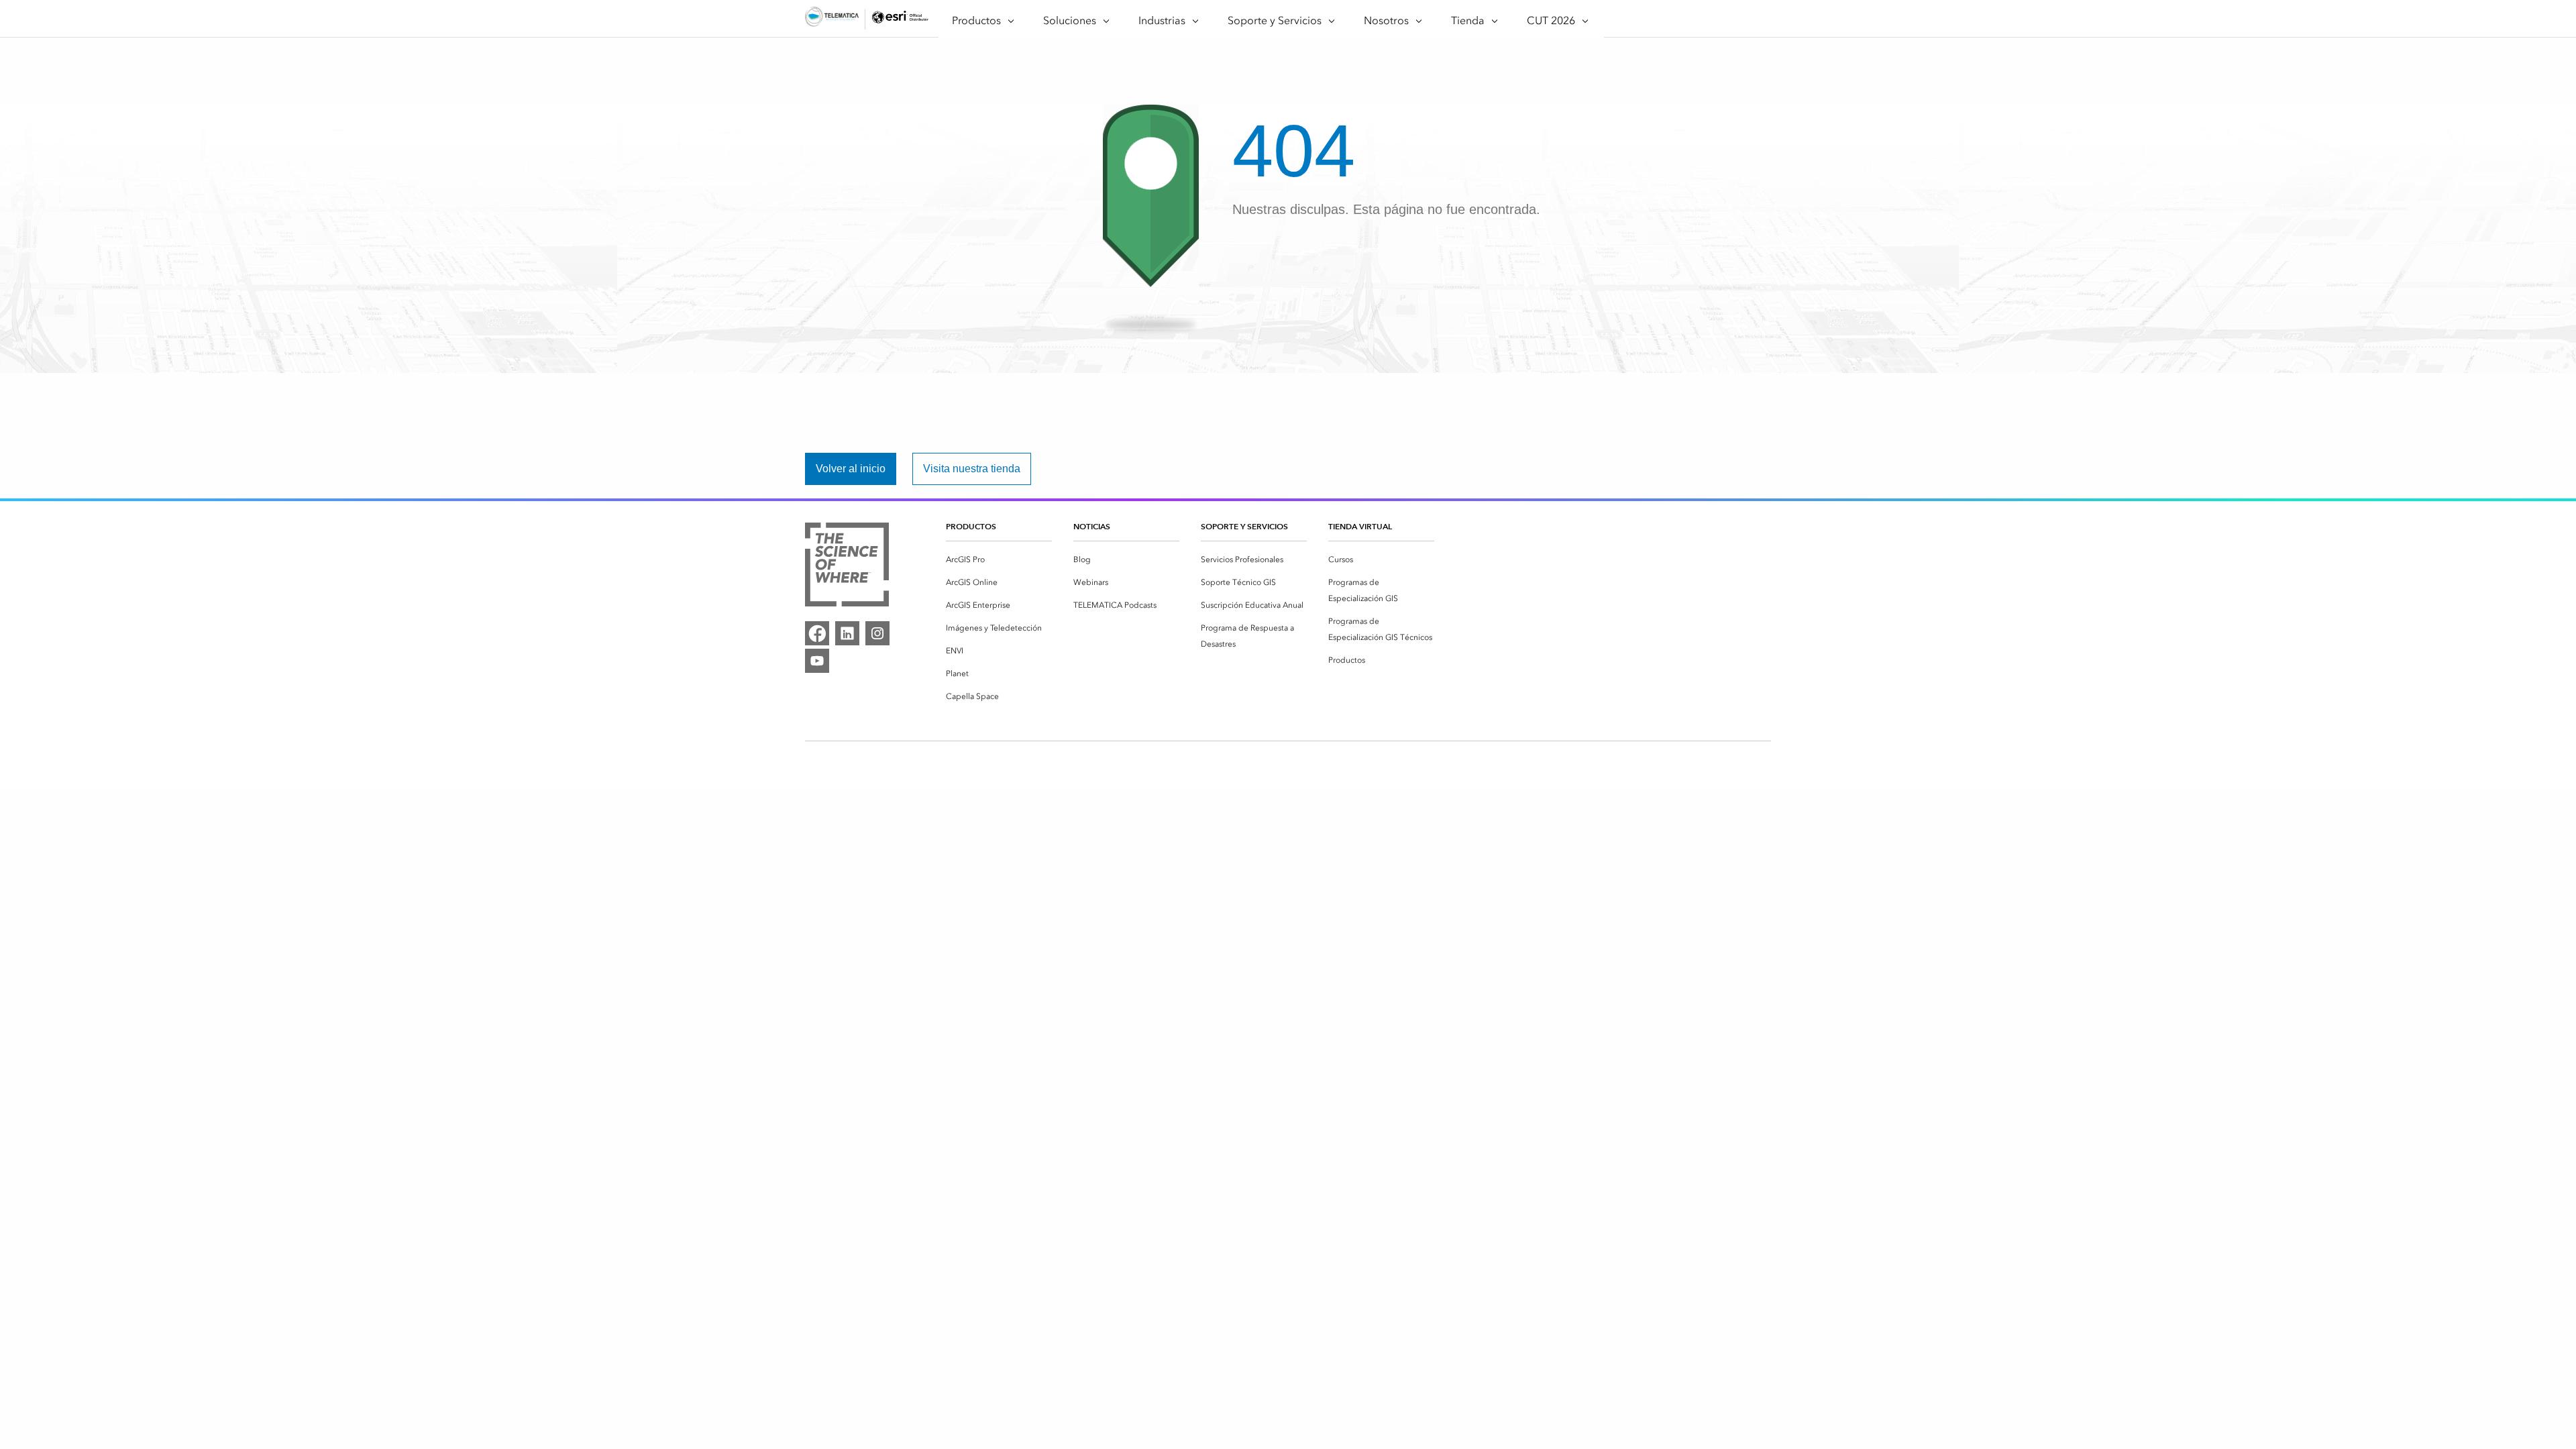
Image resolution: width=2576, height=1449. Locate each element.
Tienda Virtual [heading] (1360, 526)
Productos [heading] (971, 526)
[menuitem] (999, 559)
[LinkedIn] (847, 633)
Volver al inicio (851, 469)
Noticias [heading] (1092, 526)
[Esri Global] (832, 19)
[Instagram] (877, 633)
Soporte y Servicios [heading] (1244, 526)
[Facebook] (817, 633)
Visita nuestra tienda (972, 469)
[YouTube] (817, 661)
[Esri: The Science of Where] (847, 567)
